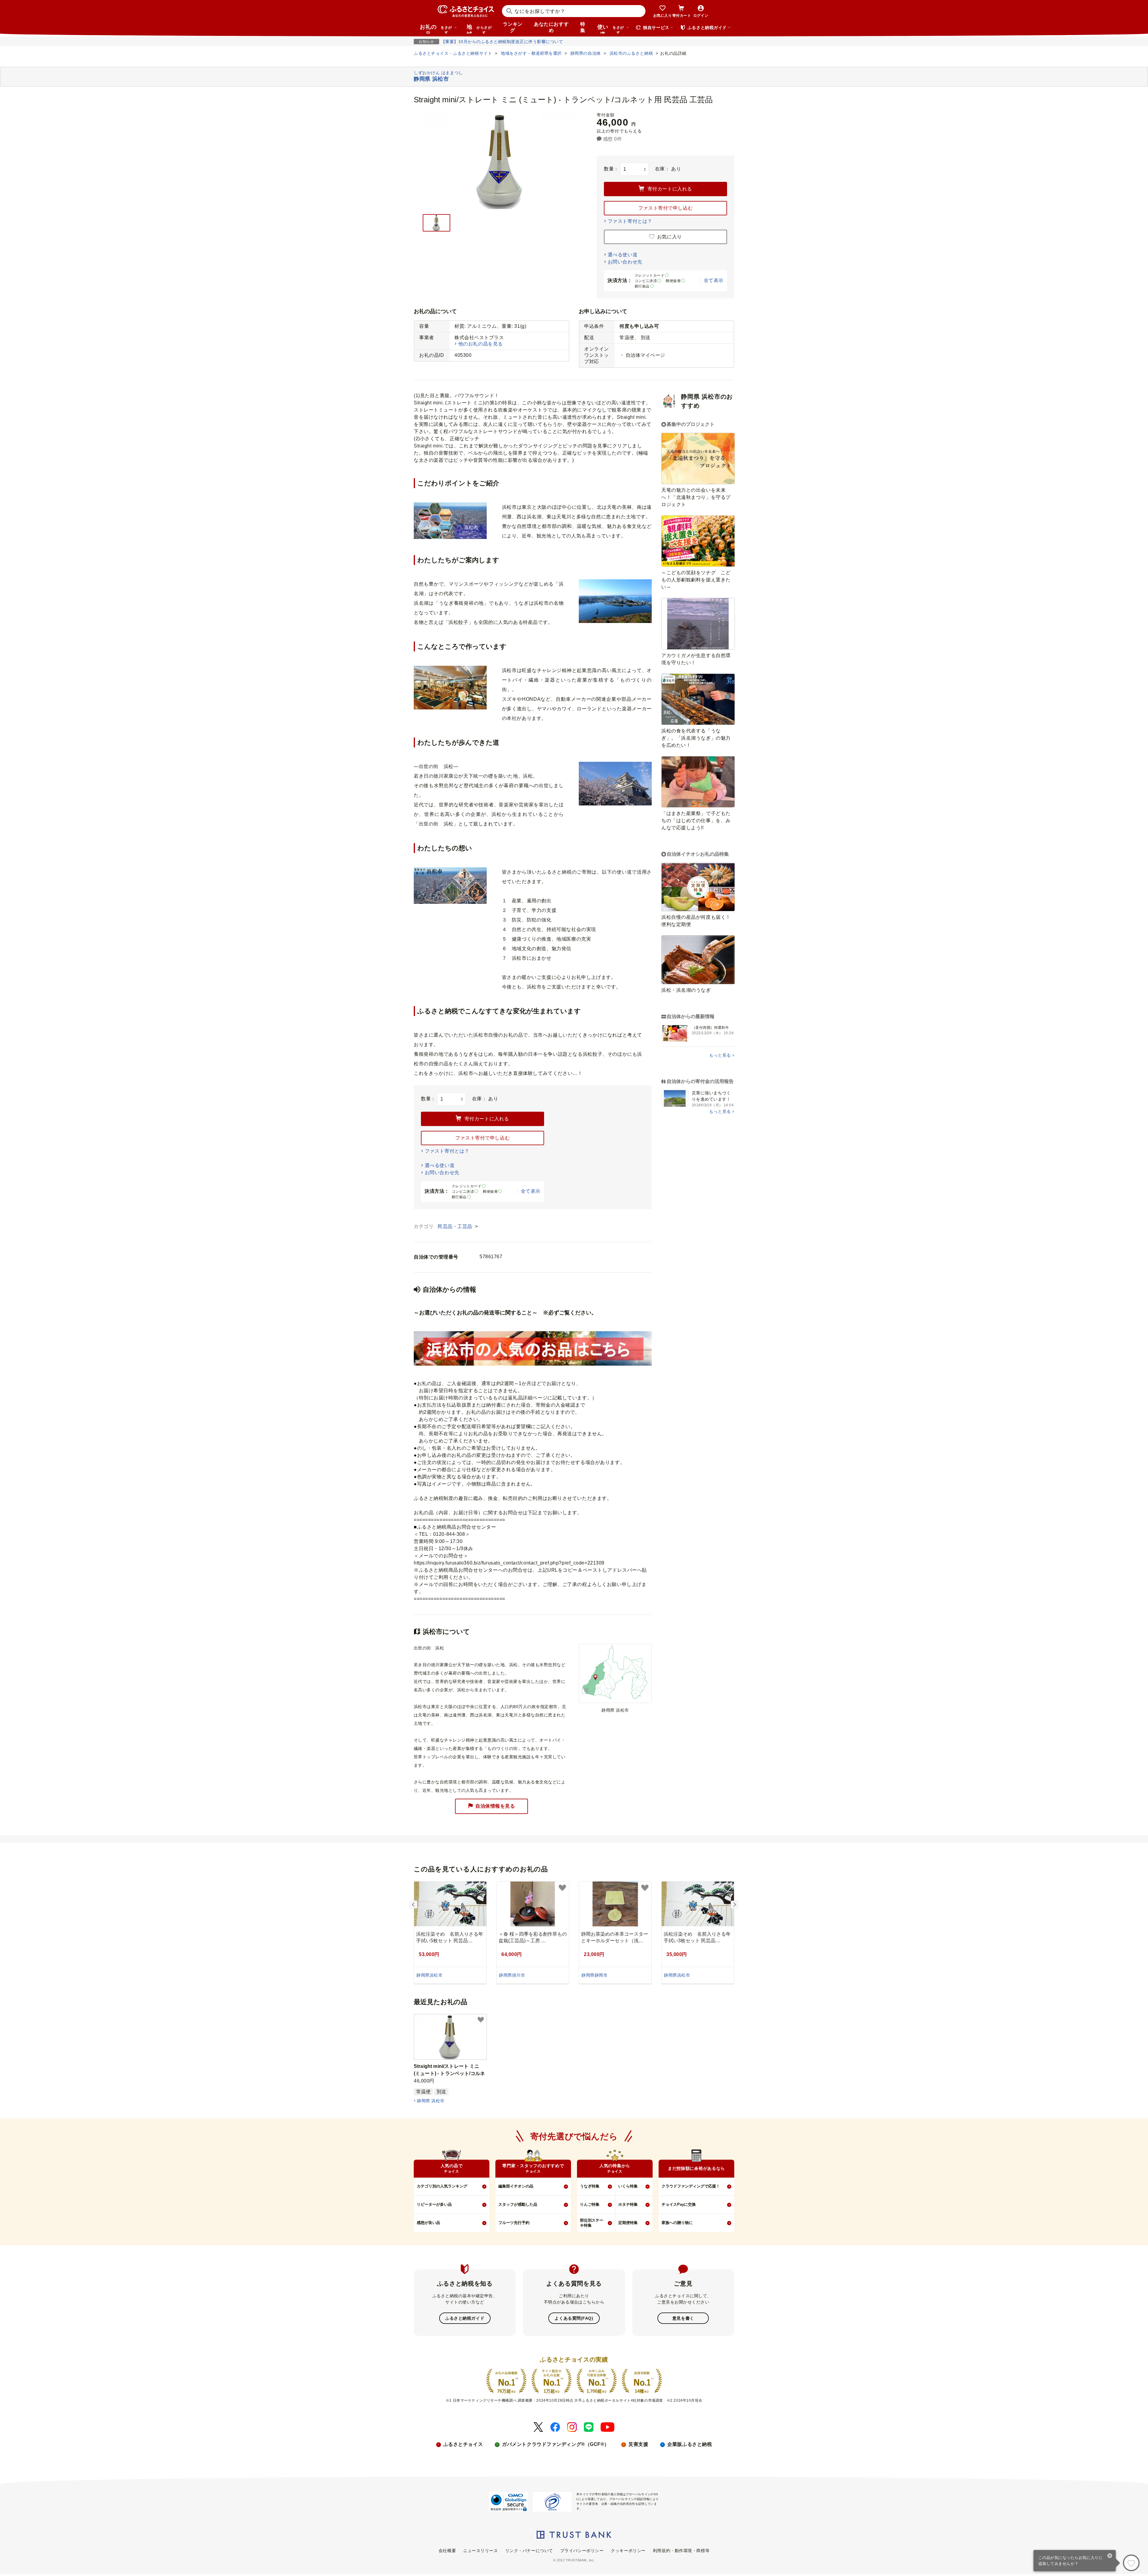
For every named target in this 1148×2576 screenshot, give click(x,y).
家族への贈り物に (677, 2223)
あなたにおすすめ (551, 27)
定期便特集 (628, 2223)
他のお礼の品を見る (481, 344)
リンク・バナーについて (529, 2551)
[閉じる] (1110, 2556)
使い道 (611, 29)
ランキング (513, 27)
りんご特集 (590, 2204)
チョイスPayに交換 (679, 2204)
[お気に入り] (1131, 2563)
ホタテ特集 (628, 2204)
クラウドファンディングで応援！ (691, 2186)
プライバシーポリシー (582, 2551)
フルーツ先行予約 (514, 2223)
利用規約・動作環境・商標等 (681, 2551)
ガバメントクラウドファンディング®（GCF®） (556, 2444)
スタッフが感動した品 (518, 2204)
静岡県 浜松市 (431, 2101)
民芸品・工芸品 (456, 1226)
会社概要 (447, 2551)
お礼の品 (436, 29)
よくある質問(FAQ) (574, 2318)
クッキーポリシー (628, 2551)
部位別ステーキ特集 (592, 2223)
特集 (583, 27)
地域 (479, 29)
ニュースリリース (480, 2551)
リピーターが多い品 (434, 2204)
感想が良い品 (428, 2223)
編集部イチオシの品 (516, 2186)
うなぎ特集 (590, 2186)
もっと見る (720, 1055)
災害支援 (638, 2444)
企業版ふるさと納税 (690, 2444)
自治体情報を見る (495, 1806)
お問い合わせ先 (625, 262)
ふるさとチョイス (463, 2444)
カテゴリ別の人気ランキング (442, 2186)
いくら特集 (628, 2186)
